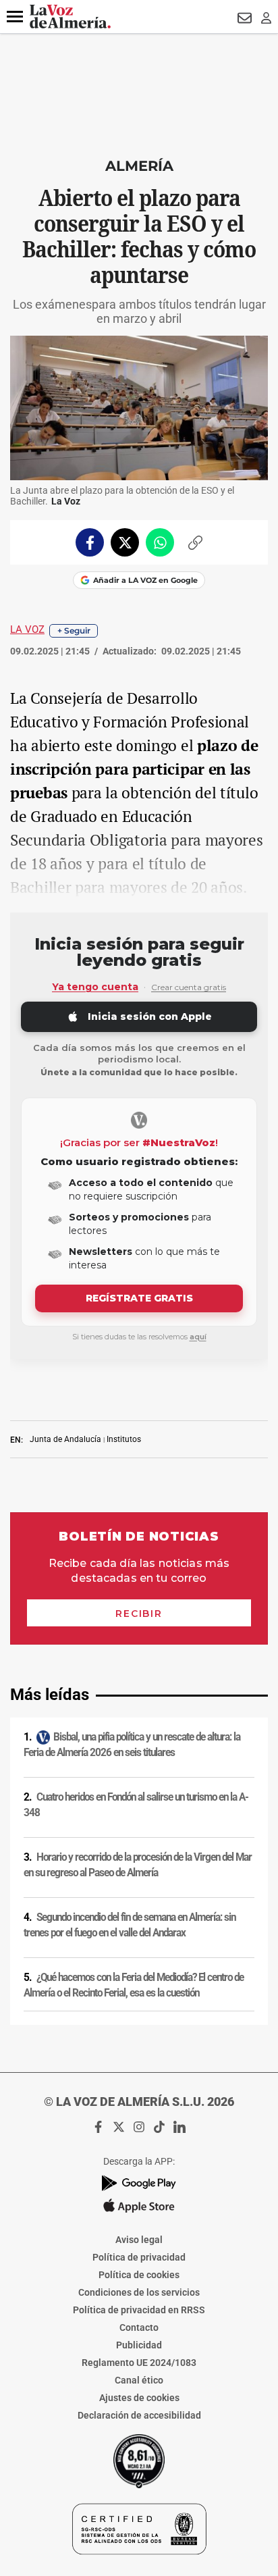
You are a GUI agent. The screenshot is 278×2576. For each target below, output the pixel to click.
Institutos (124, 1439)
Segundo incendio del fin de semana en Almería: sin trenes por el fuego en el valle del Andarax (130, 1925)
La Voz (27, 629)
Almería (139, 166)
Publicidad (139, 2345)
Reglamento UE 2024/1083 (139, 2363)
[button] (15, 17)
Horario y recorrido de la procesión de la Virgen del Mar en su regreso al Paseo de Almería (138, 1865)
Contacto (139, 2327)
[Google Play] (139, 2183)
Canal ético (139, 2380)
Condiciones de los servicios (139, 2292)
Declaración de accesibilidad (139, 2415)
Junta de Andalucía (65, 1439)
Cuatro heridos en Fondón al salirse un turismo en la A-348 (136, 1805)
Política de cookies (139, 2275)
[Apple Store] (139, 2206)
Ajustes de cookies (139, 2398)
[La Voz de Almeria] (70, 17)
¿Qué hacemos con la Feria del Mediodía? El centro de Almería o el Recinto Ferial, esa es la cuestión (134, 1985)
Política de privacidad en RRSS (139, 2310)
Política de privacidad (139, 2257)
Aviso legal (139, 2240)
